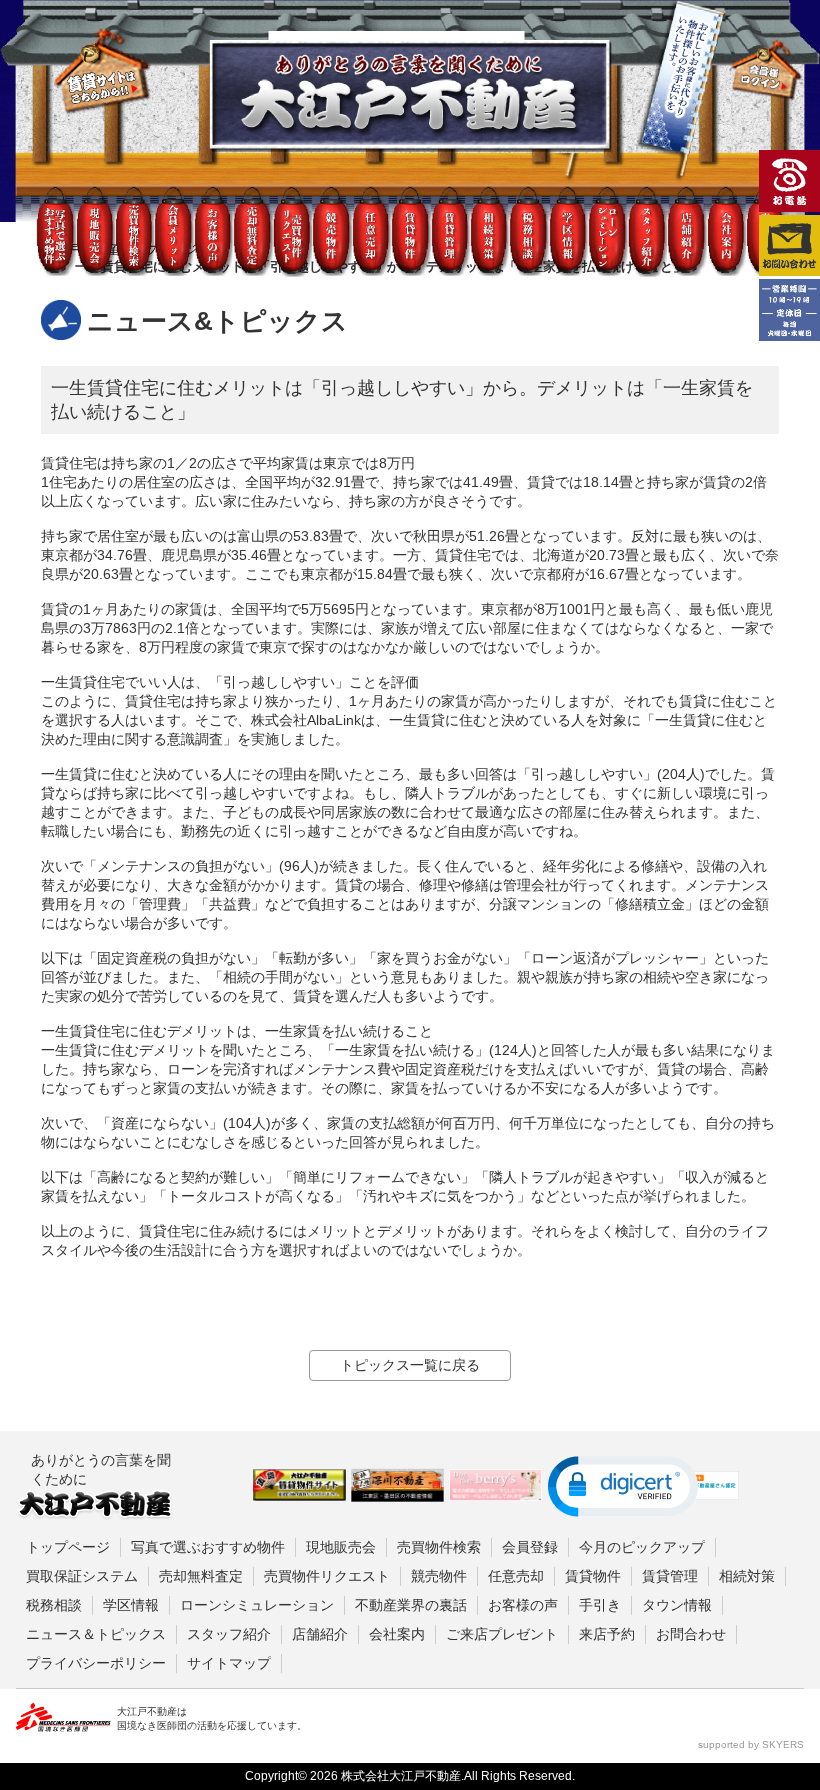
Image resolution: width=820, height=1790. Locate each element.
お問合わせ (691, 1634)
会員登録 (530, 1547)
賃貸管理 (670, 1576)
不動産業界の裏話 (411, 1605)
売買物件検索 (439, 1547)
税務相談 (54, 1605)
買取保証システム (82, 1576)
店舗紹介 (320, 1634)
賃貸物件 (593, 1576)
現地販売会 (341, 1547)
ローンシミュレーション (257, 1605)
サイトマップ (229, 1663)
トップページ (68, 1547)
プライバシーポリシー (96, 1663)
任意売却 (516, 1576)
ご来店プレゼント (502, 1634)
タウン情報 (677, 1605)
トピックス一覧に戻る (410, 1365)
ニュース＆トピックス (96, 1634)
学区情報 (131, 1605)
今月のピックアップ (642, 1547)
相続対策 (747, 1576)
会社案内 (397, 1634)
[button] (623, 1486)
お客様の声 (523, 1605)
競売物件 (439, 1576)
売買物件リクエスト (327, 1576)
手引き (600, 1605)
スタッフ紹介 (229, 1634)
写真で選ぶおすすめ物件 (208, 1547)
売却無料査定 (201, 1576)
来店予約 (607, 1634)
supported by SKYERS (751, 1744)
